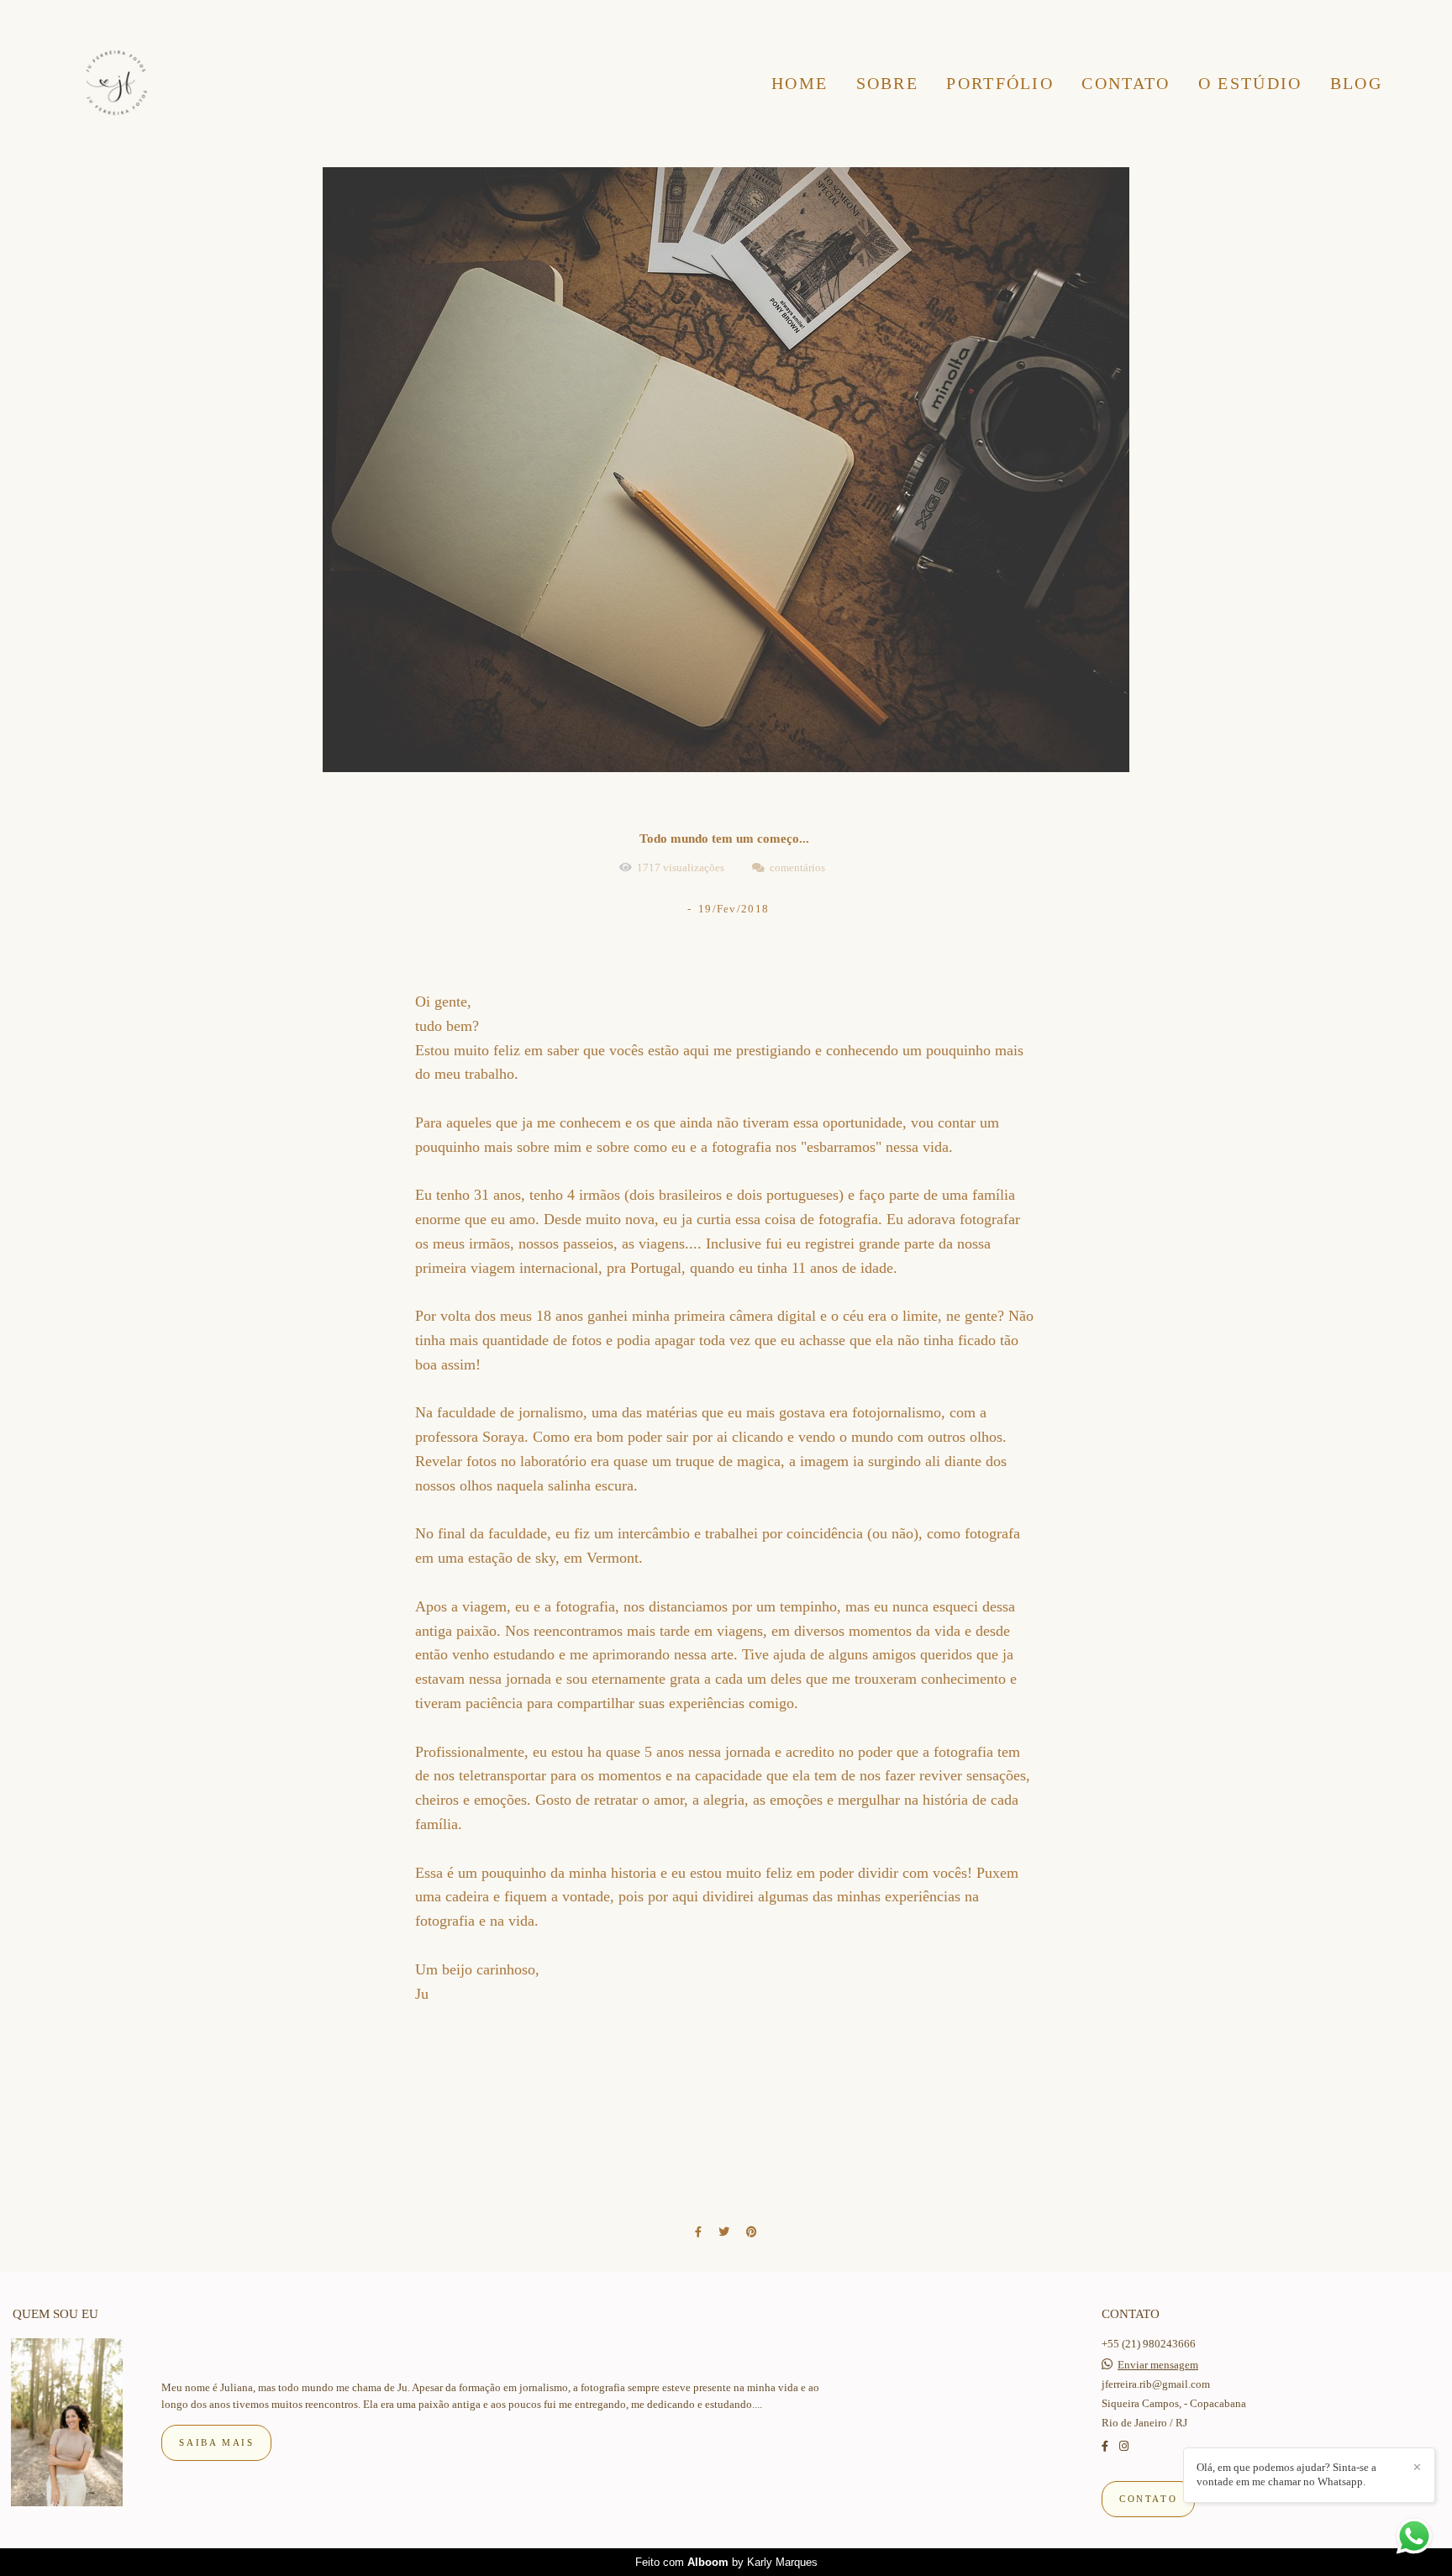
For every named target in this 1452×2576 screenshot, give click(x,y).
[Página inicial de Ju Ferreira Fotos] (116, 84)
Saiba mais (216, 2442)
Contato (1148, 2499)
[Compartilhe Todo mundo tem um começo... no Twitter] (724, 2232)
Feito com (726, 2562)
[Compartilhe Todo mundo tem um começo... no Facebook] (698, 2232)
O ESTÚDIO (1250, 83)
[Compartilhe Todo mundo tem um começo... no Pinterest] (752, 2232)
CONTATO (1126, 83)
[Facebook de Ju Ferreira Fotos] (1105, 2446)
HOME (800, 83)
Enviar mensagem (1158, 2365)
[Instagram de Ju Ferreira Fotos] (1124, 2446)
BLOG (1356, 83)
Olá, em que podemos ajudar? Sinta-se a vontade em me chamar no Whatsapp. (1286, 2474)
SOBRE (888, 83)
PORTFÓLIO (1000, 83)
